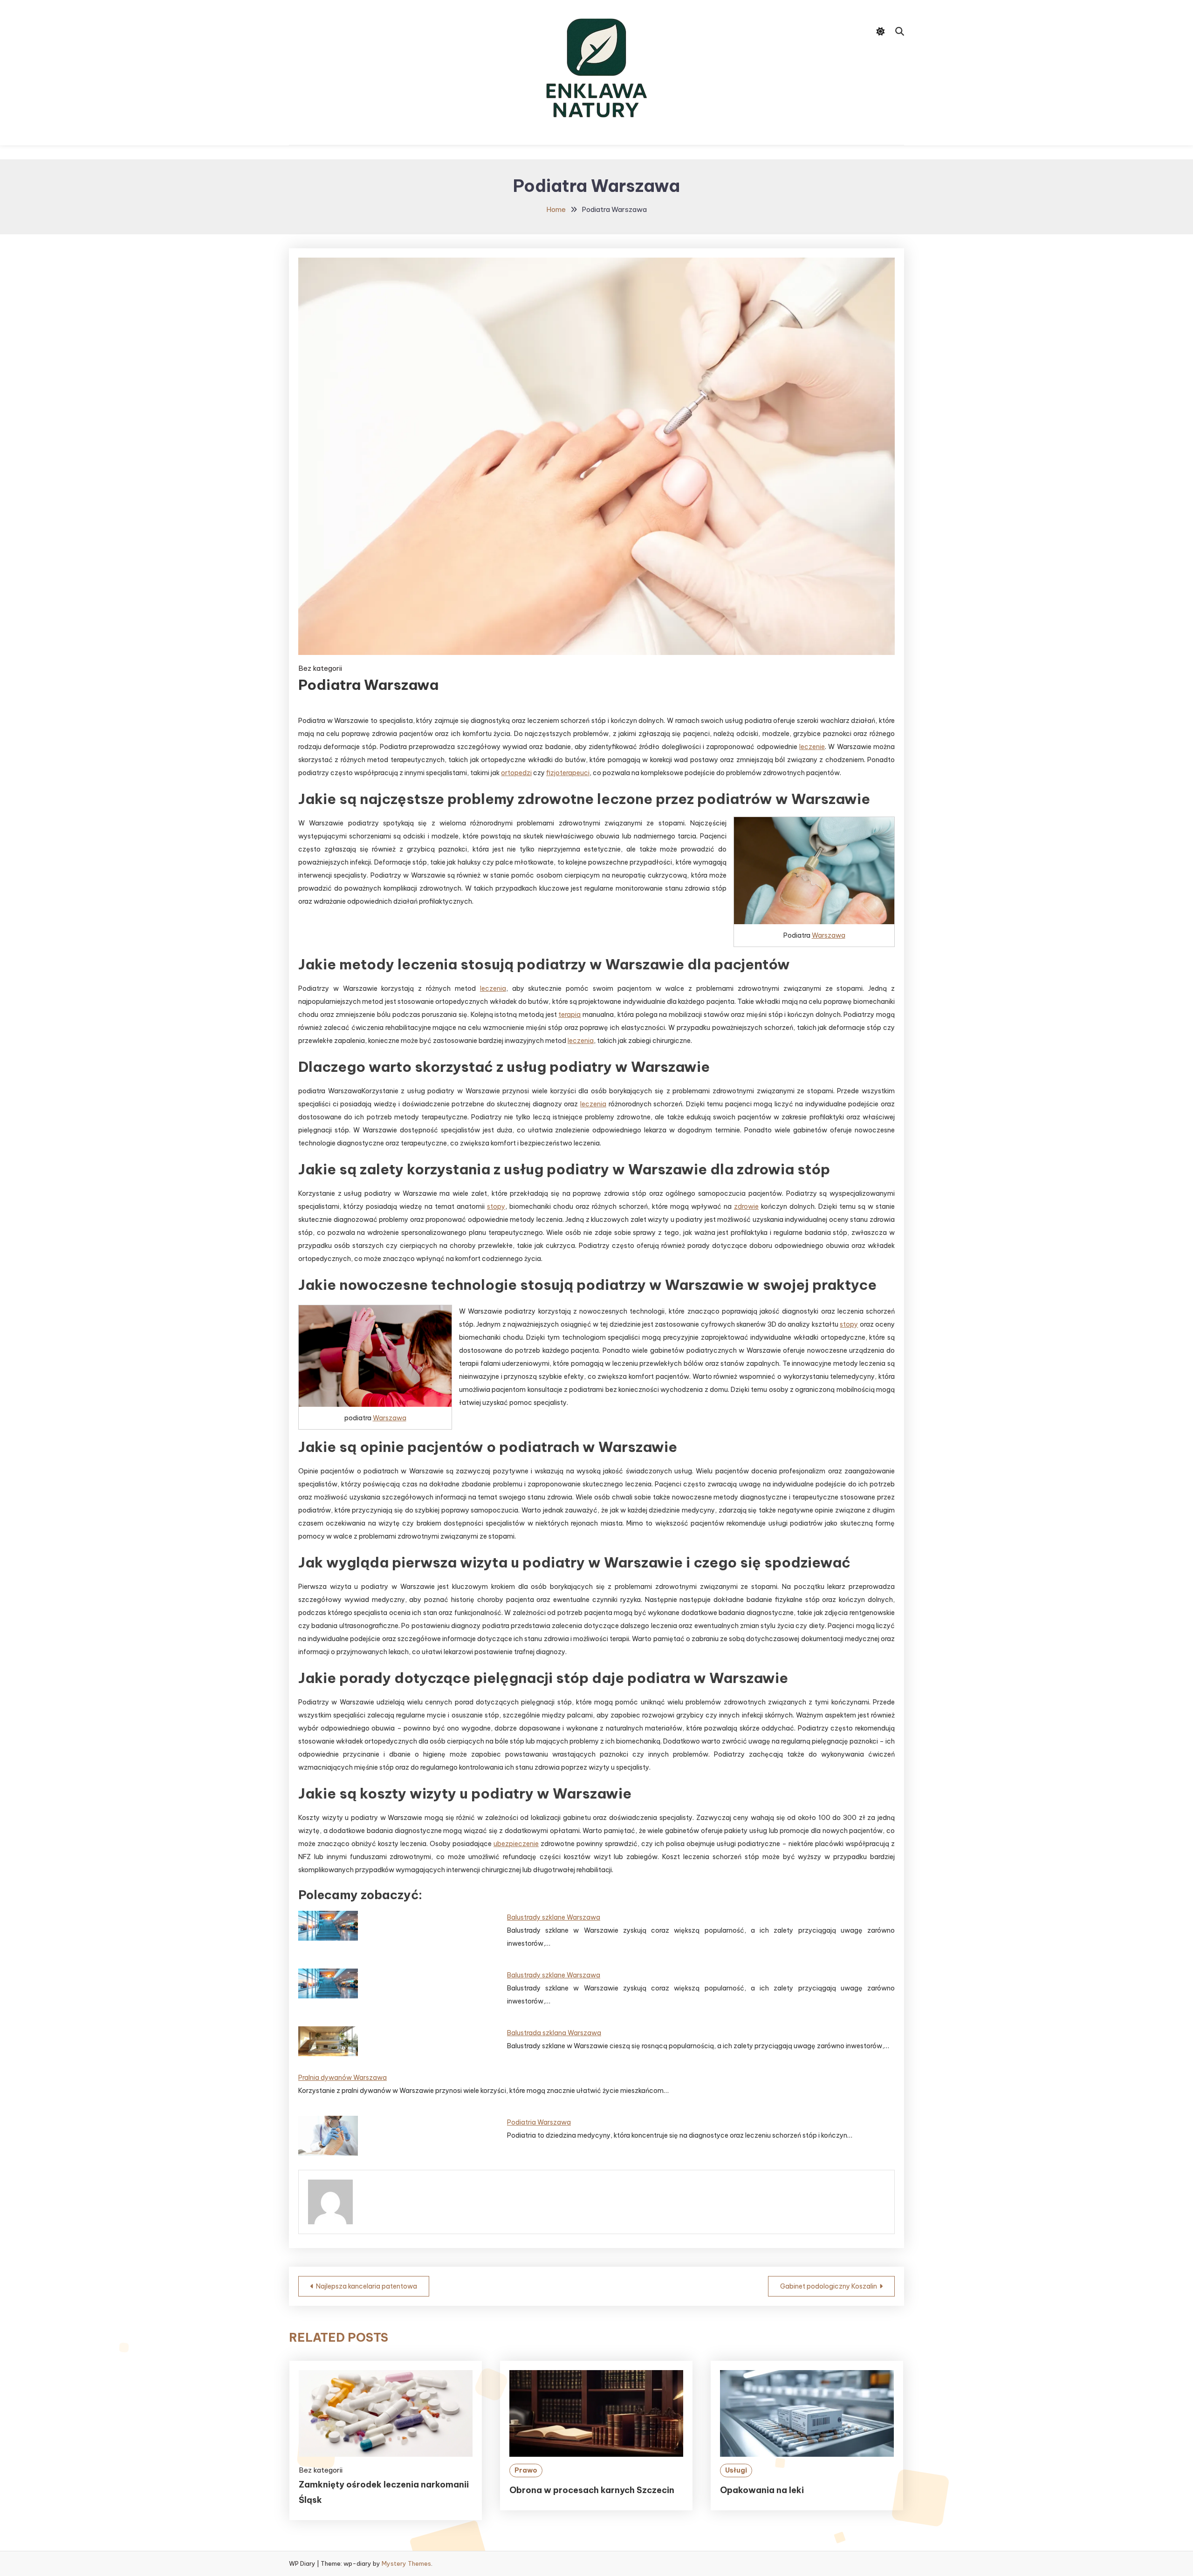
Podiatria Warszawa (539, 2122)
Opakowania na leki (762, 2490)
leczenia (493, 988)
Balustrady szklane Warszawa (554, 1917)
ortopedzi (516, 773)
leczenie (812, 747)
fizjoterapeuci (568, 773)
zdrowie (746, 1206)
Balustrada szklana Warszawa (554, 2033)
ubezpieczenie (516, 1844)
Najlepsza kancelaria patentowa (367, 2286)
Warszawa (829, 935)
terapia (569, 1015)
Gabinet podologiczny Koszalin (829, 2286)
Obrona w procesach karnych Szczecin (592, 2490)
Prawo (526, 2470)
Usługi (736, 2470)
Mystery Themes (406, 2563)
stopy (496, 1206)
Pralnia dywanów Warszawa (343, 2078)
